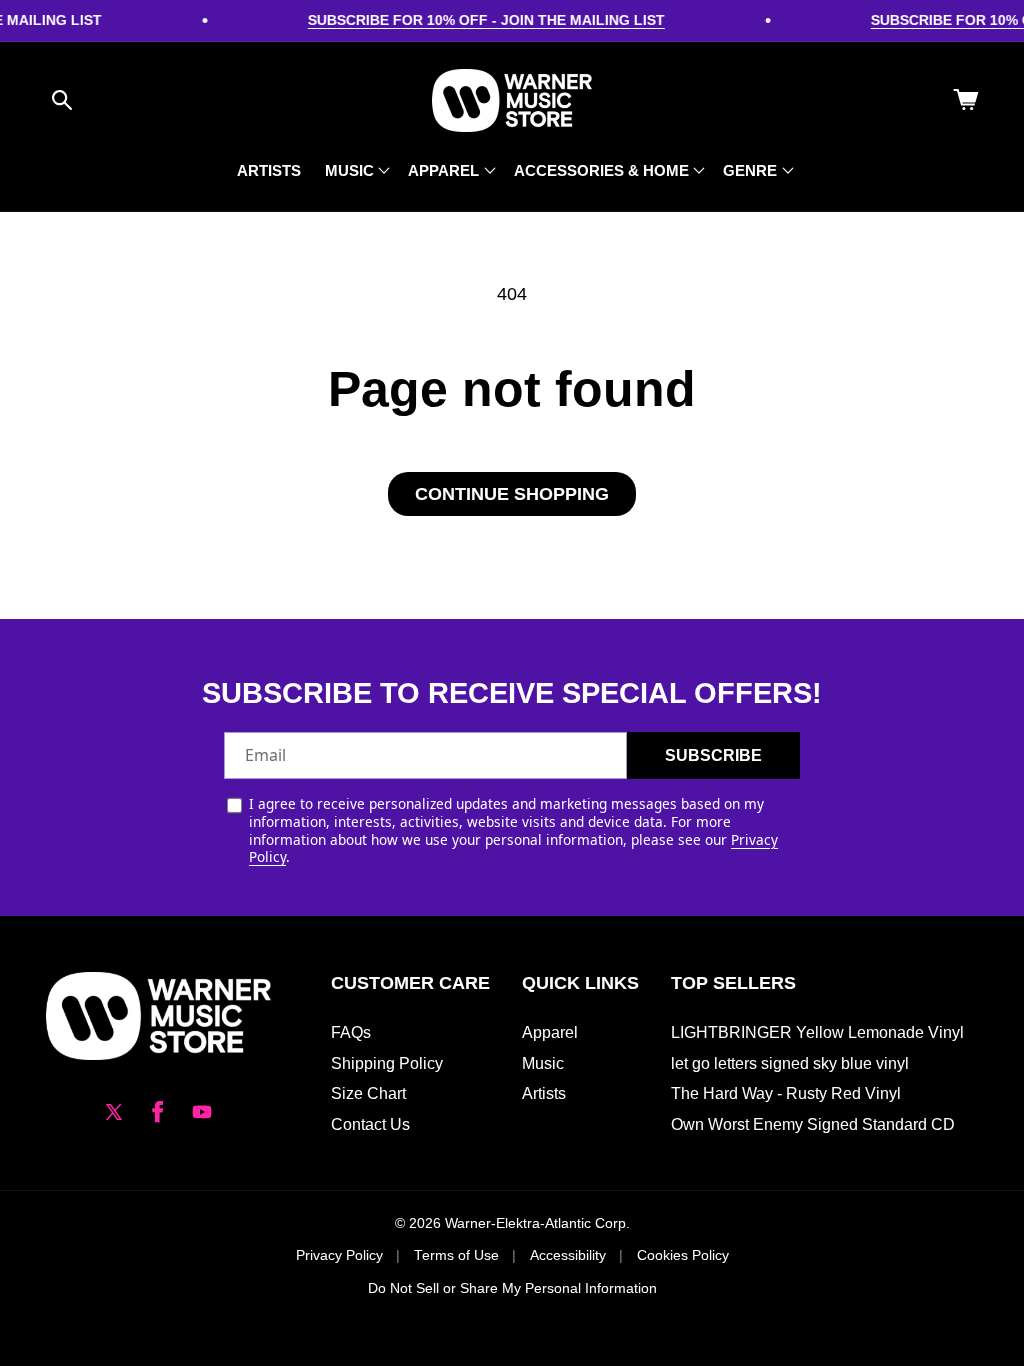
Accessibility (568, 1255)
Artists (544, 1093)
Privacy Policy (339, 1255)
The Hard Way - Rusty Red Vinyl (786, 1093)
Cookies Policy (683, 1255)
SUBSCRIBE (713, 755)
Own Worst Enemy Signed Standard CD (813, 1124)
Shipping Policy (387, 1063)
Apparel (550, 1032)
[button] (62, 100)
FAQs (351, 1032)
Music (543, 1063)
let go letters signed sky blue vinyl (790, 1063)
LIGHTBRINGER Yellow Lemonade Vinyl (817, 1032)
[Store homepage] (158, 1016)
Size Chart (368, 1093)
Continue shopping (512, 494)
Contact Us (370, 1124)
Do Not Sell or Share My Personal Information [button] (512, 1288)
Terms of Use (456, 1255)
